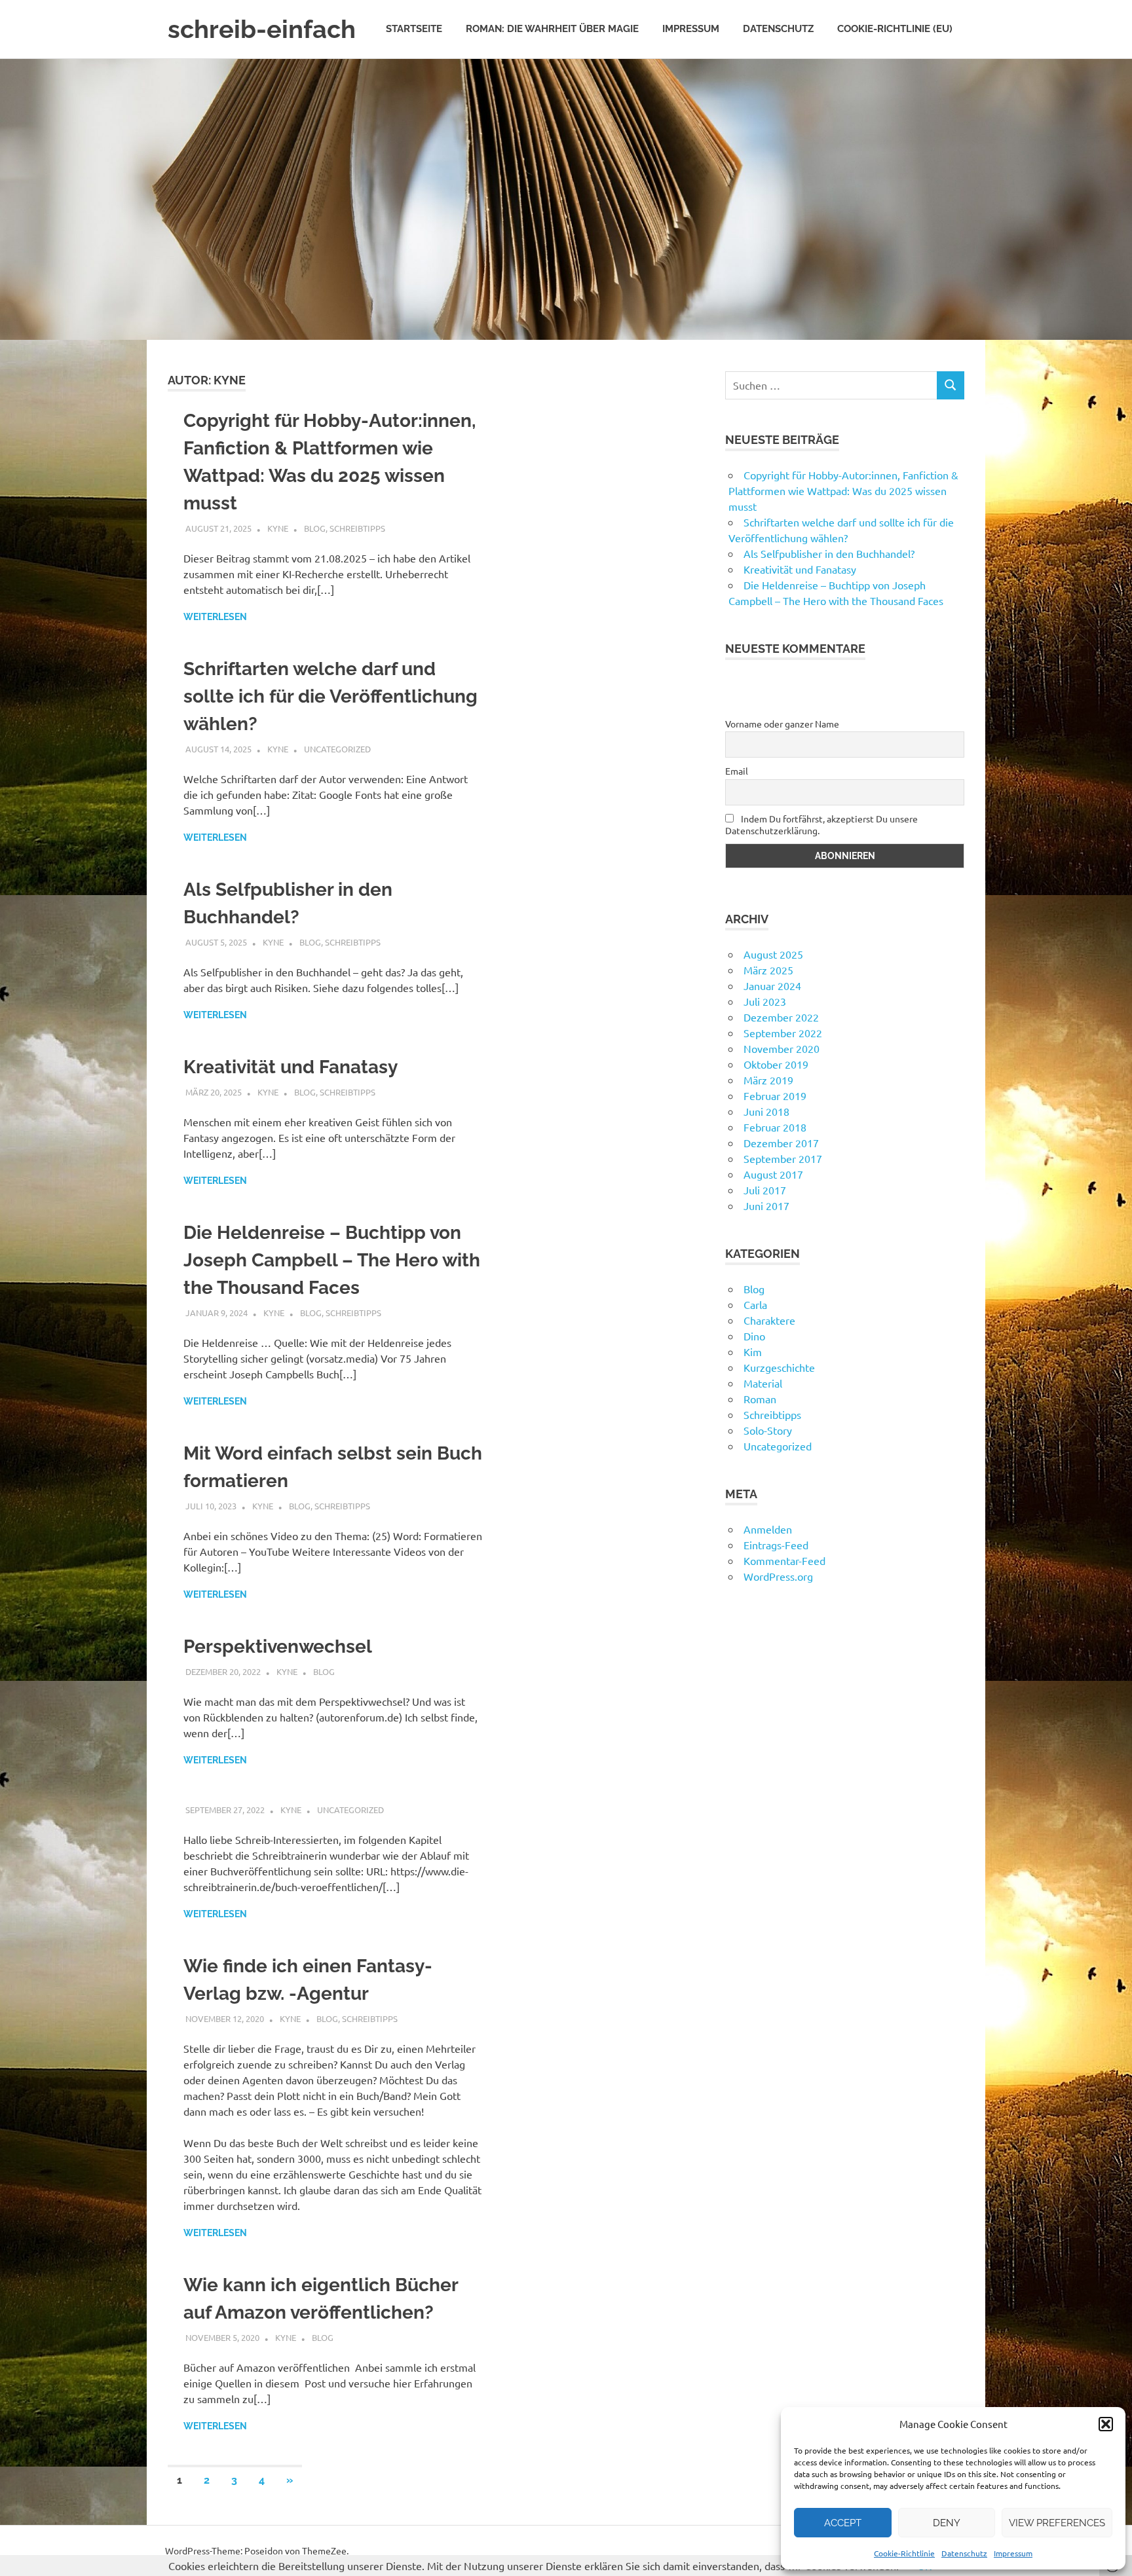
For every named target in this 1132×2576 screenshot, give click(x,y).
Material (763, 1383)
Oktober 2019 (776, 1064)
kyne (278, 528)
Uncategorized (337, 749)
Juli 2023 (765, 1001)
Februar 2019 (775, 1095)
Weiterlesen (215, 617)
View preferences (1057, 2523)
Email (737, 771)
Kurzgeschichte (779, 1367)
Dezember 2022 (781, 1017)
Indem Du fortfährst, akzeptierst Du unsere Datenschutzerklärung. (821, 824)
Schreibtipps (357, 528)
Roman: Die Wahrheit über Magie (552, 29)
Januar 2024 (772, 985)
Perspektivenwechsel (278, 1647)
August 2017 (773, 1174)
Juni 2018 (766, 1111)
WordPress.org (778, 1576)
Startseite (414, 29)
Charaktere (769, 1320)
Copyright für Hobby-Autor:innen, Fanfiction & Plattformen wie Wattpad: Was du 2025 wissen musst (843, 490)
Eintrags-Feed (776, 1545)
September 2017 (783, 1158)
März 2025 (768, 970)
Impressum (1013, 2553)
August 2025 (773, 954)
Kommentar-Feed (784, 1560)
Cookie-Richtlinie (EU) (895, 29)
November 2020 (782, 1048)
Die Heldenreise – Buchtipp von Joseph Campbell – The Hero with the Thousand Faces (332, 1260)
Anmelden (768, 1529)
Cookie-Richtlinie (904, 2553)
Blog (315, 528)
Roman (760, 1399)
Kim (753, 1352)
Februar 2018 (775, 1127)
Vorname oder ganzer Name (782, 724)
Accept (843, 2523)
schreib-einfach (262, 29)
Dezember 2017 (781, 1143)
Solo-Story (768, 1430)
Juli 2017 (765, 1190)
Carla (755, 1304)
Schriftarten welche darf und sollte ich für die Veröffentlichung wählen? (330, 696)
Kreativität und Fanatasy (291, 1067)
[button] (1106, 2424)
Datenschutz (964, 2553)
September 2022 (783, 1033)
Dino (754, 1336)
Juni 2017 (766, 1205)
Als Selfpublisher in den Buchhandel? (829, 553)
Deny (947, 2523)
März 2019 (768, 1080)
